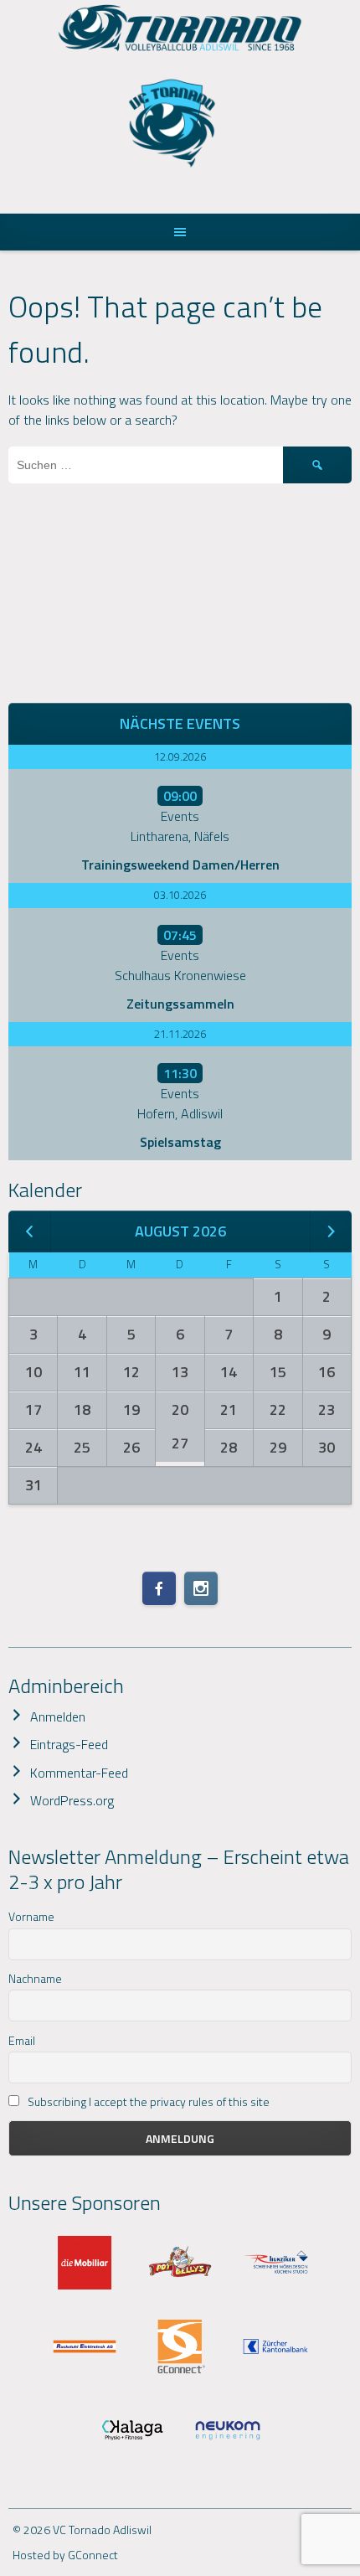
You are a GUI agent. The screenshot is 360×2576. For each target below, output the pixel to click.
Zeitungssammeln (180, 1004)
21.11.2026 (180, 1034)
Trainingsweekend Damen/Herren (180, 865)
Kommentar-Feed (79, 1773)
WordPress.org (72, 1800)
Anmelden (58, 1716)
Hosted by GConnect (65, 2555)
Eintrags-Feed (69, 1744)
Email (22, 2040)
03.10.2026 (180, 895)
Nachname (35, 1978)
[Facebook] (159, 1588)
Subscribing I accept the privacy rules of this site (147, 2101)
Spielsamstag (180, 1142)
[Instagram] (201, 1588)
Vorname (31, 1916)
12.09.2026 (180, 756)
